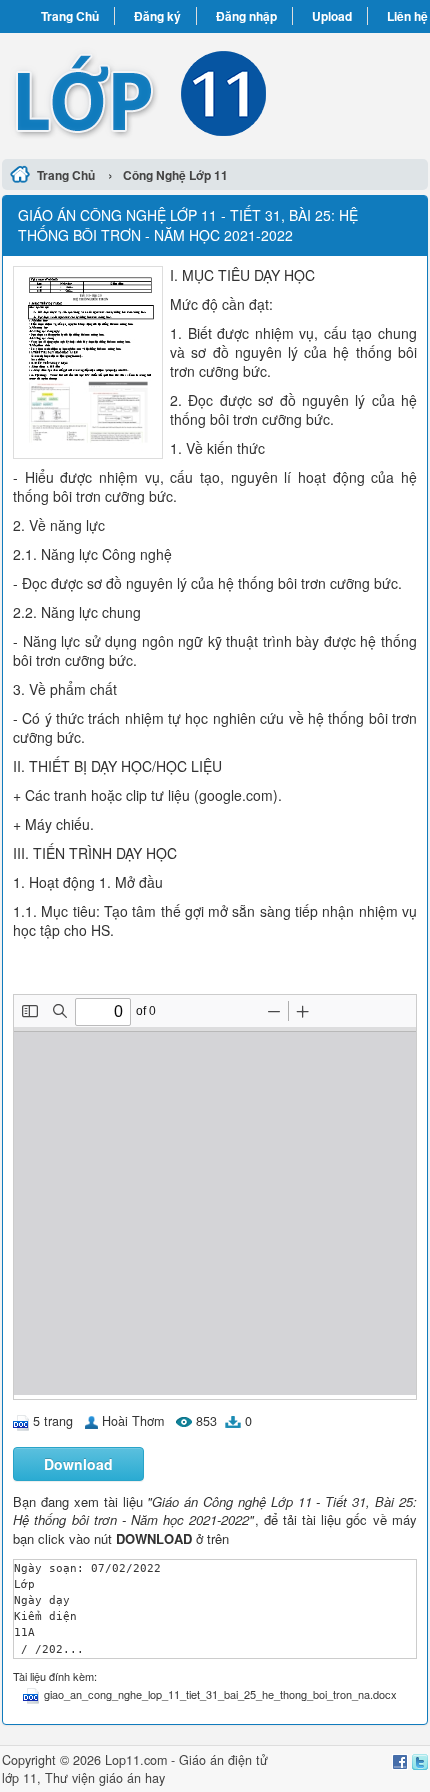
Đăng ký (157, 16)
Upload (332, 16)
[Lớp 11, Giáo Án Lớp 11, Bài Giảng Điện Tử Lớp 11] (215, 93)
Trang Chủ (70, 16)
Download (78, 1464)
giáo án (120, 1778)
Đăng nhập (246, 16)
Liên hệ (407, 16)
